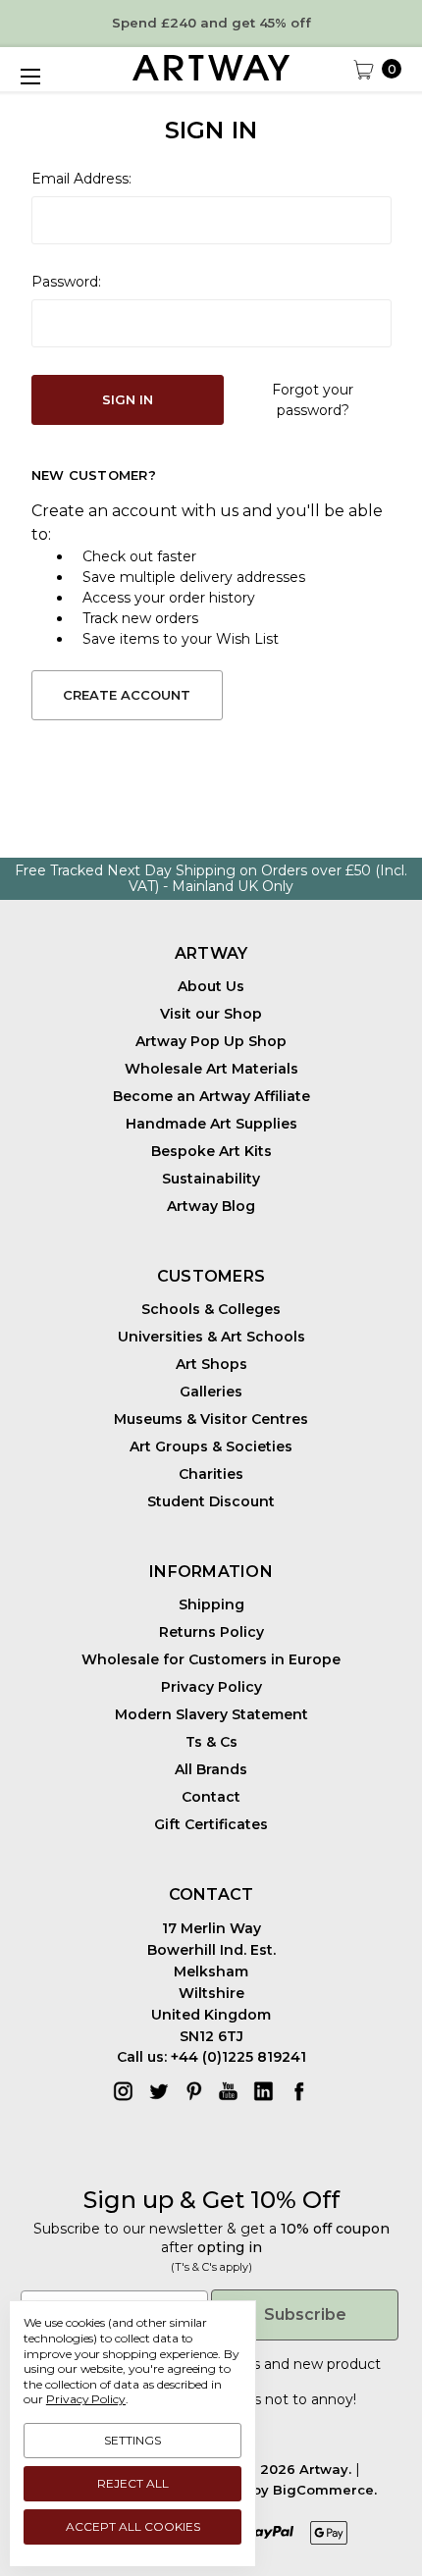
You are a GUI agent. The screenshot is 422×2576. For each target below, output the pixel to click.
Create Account (127, 695)
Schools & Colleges (211, 1309)
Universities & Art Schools (211, 1337)
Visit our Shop (211, 1014)
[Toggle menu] (29, 77)
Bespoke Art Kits (211, 1151)
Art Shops (211, 1364)
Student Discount (211, 1501)
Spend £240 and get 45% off (211, 23)
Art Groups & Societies (211, 1446)
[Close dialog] (398, 2418)
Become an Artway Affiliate (211, 1096)
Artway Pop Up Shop (211, 1041)
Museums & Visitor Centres (211, 1419)
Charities (211, 1474)
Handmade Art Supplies (211, 1124)
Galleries (211, 1392)
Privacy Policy (211, 1687)
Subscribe (305, 2314)
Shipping (211, 1604)
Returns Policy (211, 1632)
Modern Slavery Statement (211, 1714)
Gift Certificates (211, 1824)
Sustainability (211, 1179)
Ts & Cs (211, 1742)
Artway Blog (211, 1206)
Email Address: (81, 179)
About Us (211, 986)
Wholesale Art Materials (211, 1069)
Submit (111, 2525)
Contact (211, 1797)
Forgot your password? (313, 400)
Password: (66, 282)
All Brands (211, 1769)
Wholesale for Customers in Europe (211, 1659)
